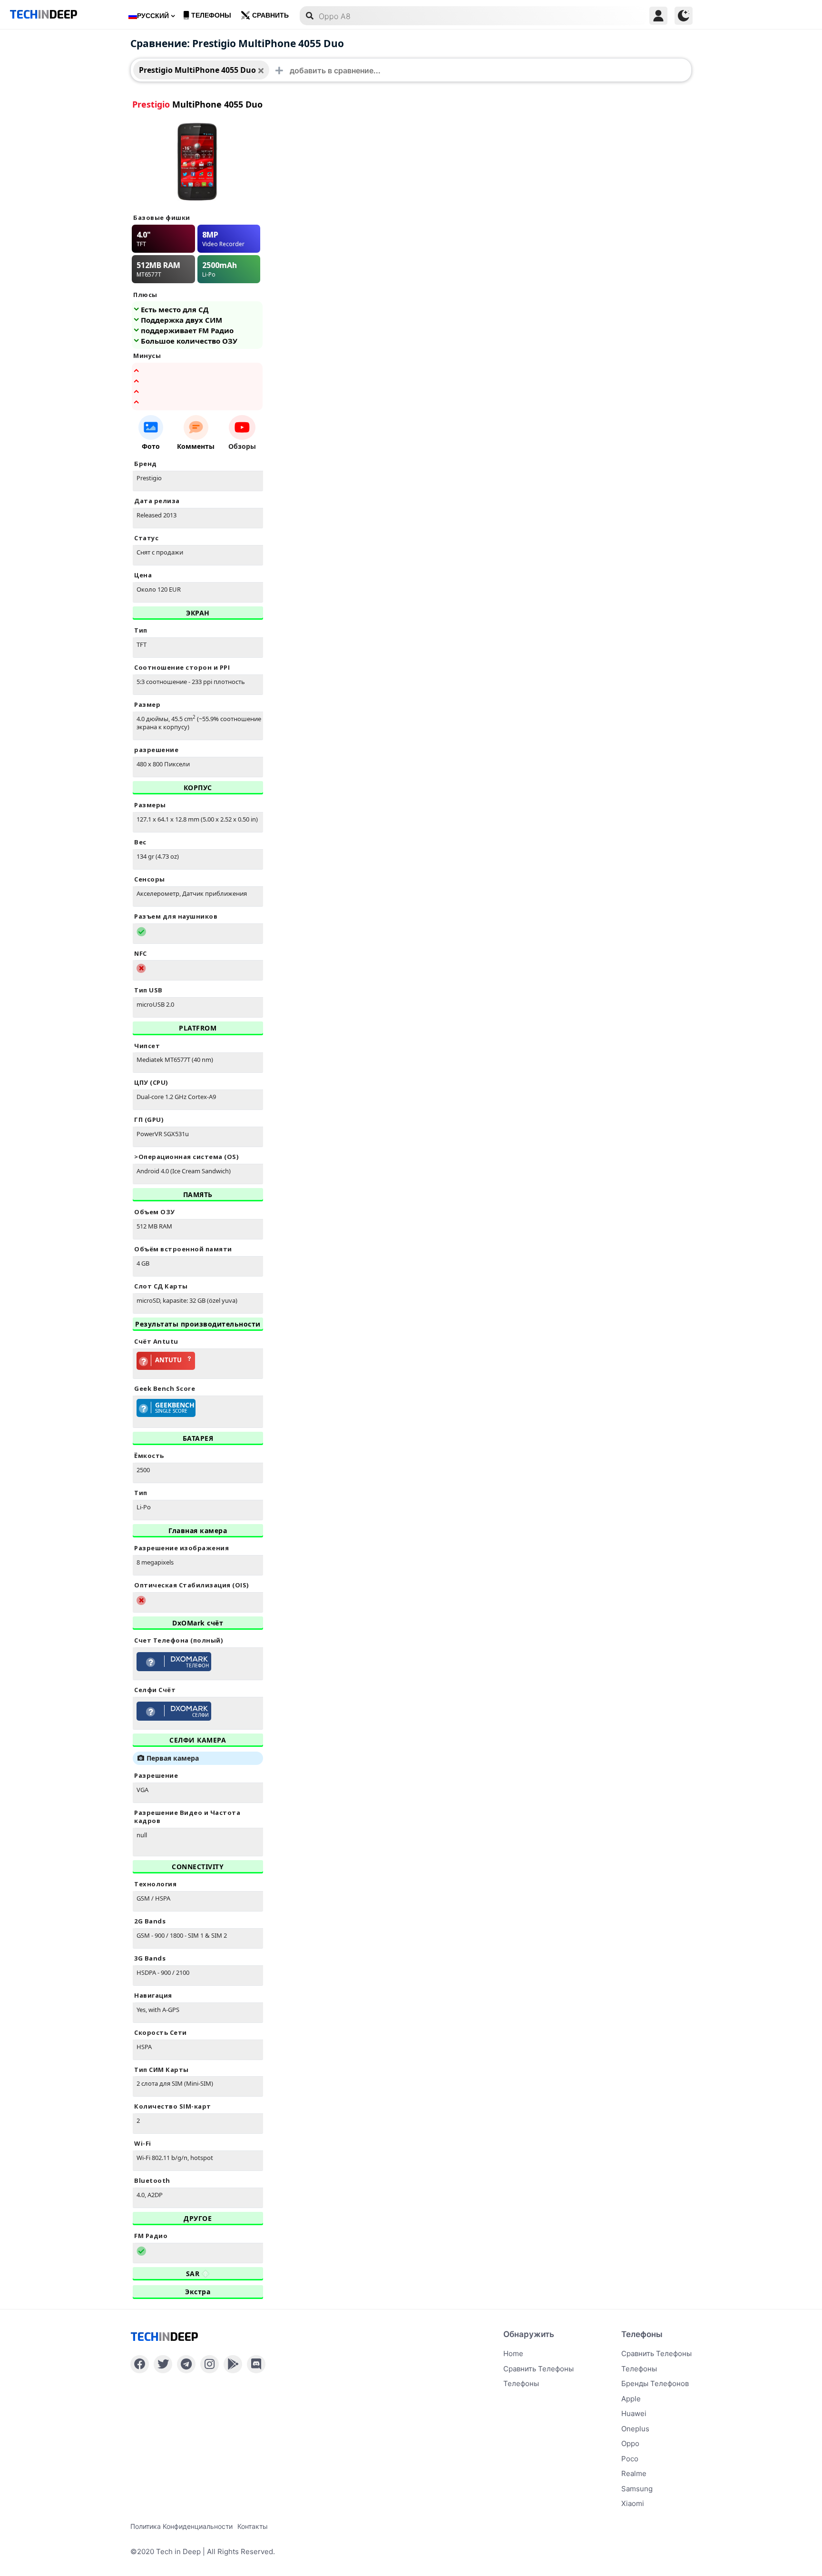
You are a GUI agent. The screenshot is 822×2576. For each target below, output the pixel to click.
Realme (634, 2473)
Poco (630, 2459)
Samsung (637, 2489)
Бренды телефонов (655, 2383)
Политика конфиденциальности (181, 2526)
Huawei (634, 2413)
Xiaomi (633, 2503)
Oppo (630, 2443)
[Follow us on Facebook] (140, 2364)
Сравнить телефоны (538, 2369)
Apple (631, 2399)
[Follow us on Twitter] (163, 2364)
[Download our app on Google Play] (233, 2364)
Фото (151, 446)
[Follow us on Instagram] (210, 2364)
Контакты (253, 2526)
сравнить (270, 15)
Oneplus (635, 2429)
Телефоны (211, 15)
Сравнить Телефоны (656, 2353)
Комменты (196, 446)
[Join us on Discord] (256, 2364)
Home (513, 2353)
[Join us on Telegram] (186, 2364)
